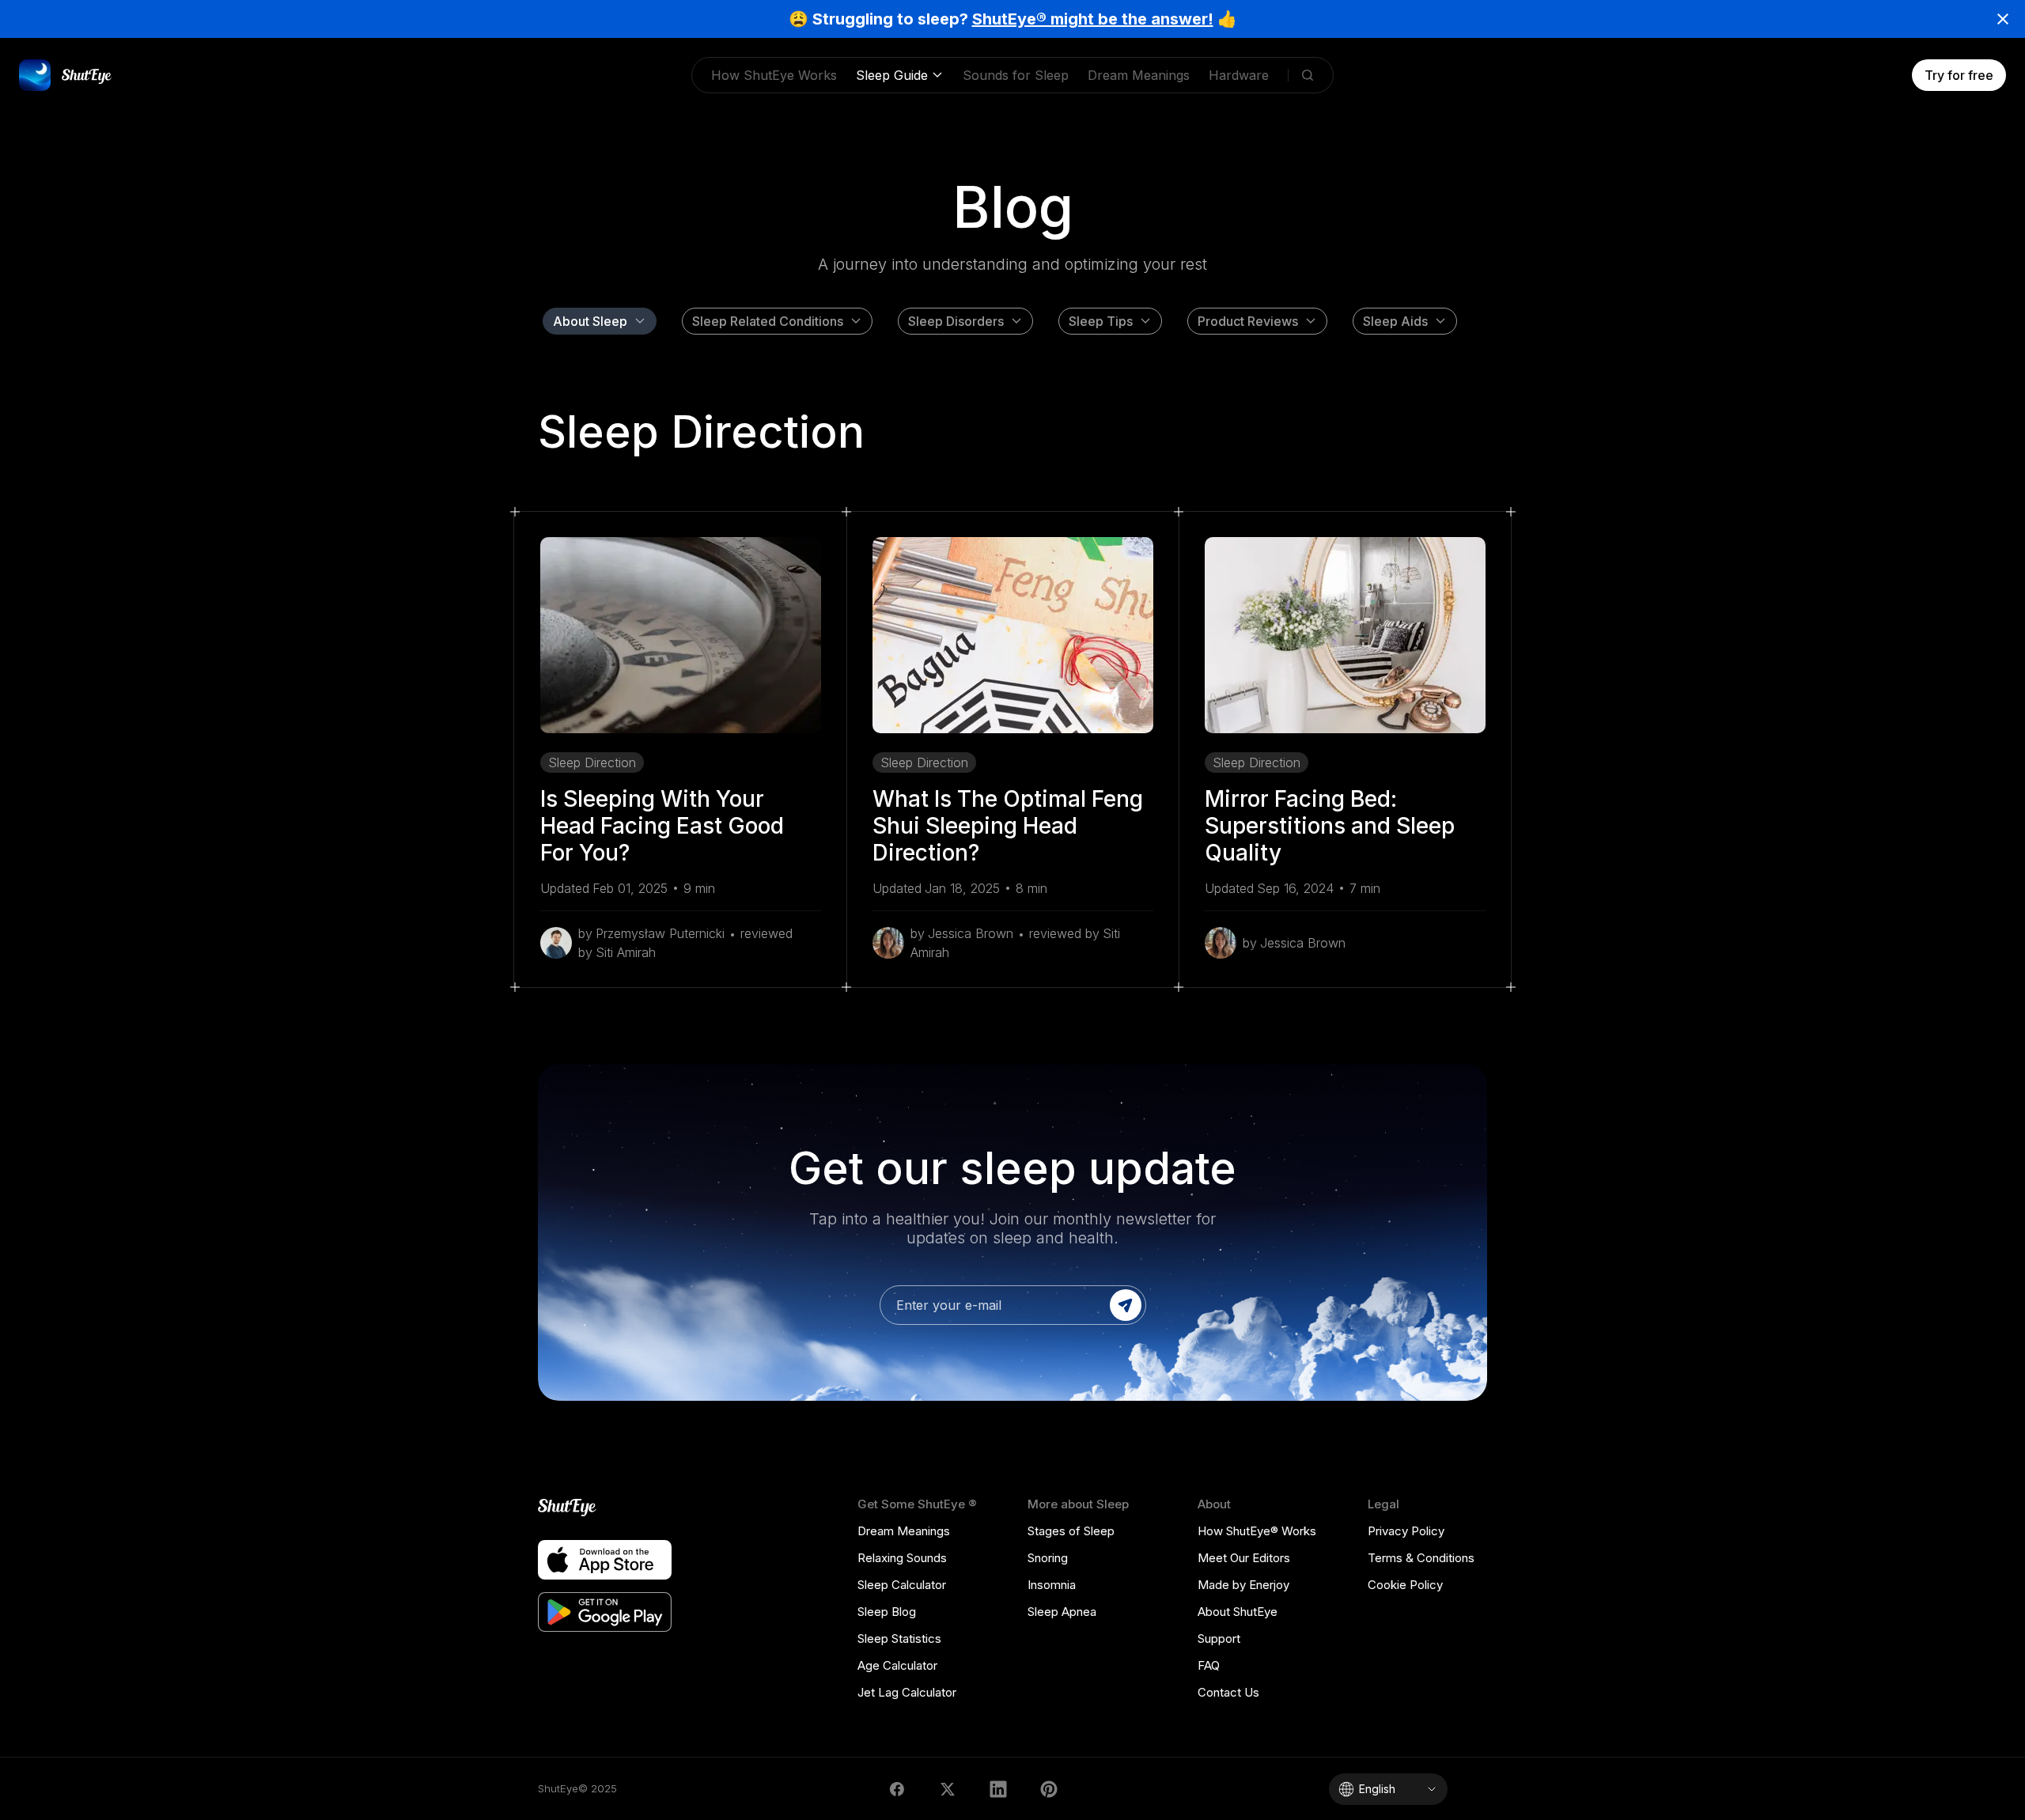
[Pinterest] (1049, 1789)
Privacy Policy (1406, 1531)
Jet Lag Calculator (907, 1692)
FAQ (1209, 1665)
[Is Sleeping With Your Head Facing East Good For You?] (681, 635)
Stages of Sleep (1071, 1531)
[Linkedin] (998, 1789)
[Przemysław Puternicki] (556, 943)
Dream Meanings (1139, 75)
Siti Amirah (626, 952)
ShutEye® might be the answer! (1093, 19)
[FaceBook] (897, 1789)
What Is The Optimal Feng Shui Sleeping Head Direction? (1008, 826)
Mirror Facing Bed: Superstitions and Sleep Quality (1330, 826)
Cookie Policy (1405, 1585)
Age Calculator (897, 1665)
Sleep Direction (592, 762)
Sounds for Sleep (1016, 75)
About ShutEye (1238, 1612)
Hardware (1239, 75)
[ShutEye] (605, 1508)
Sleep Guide (892, 75)
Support (1219, 1638)
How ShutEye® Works (1257, 1531)
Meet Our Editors (1244, 1558)
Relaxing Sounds (902, 1558)
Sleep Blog (887, 1612)
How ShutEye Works (774, 75)
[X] (948, 1789)
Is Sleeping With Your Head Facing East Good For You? (662, 826)
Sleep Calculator (902, 1585)
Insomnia (1052, 1585)
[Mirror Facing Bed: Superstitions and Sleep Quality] (1345, 635)
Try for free (1959, 75)
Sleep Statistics (899, 1638)
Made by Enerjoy (1243, 1585)
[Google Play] (605, 1612)
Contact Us (1228, 1692)
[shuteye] (66, 75)
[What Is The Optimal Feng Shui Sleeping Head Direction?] (1013, 635)
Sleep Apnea (1062, 1612)
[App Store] (605, 1560)
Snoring (1048, 1558)
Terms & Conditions (1421, 1558)
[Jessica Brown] (888, 943)
